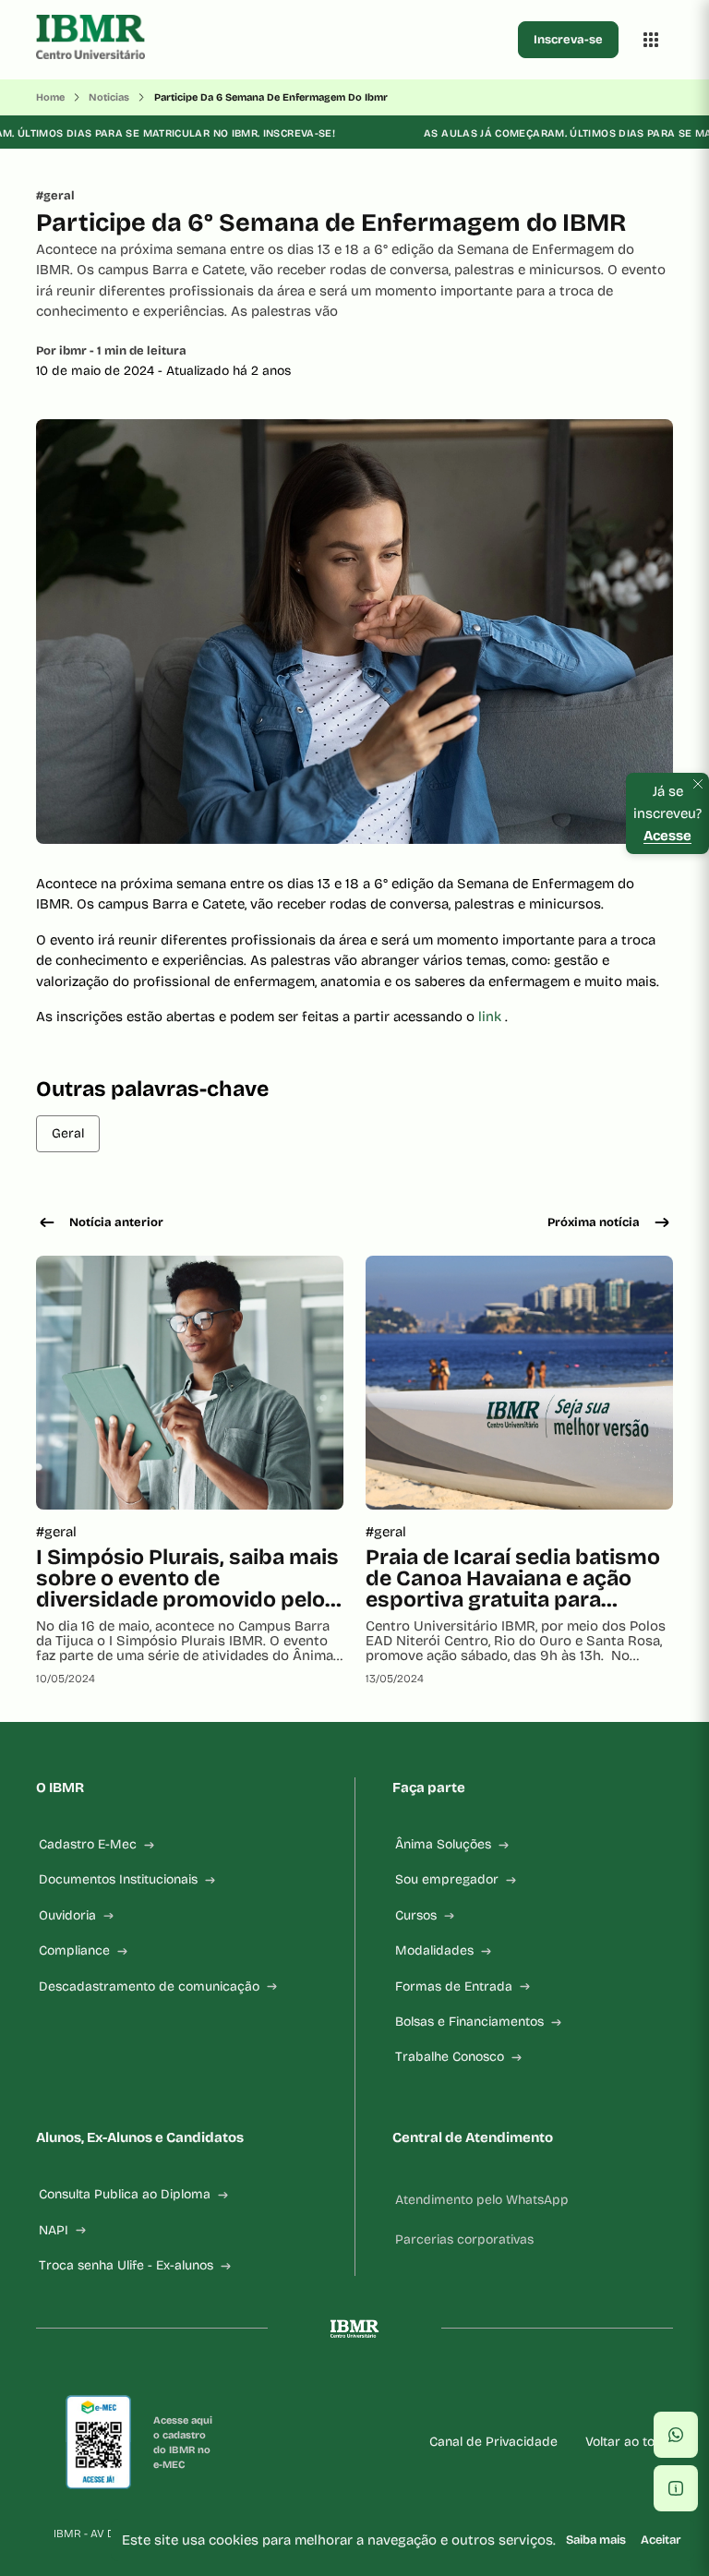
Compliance (74, 1950)
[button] (676, 2435)
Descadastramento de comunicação (149, 1986)
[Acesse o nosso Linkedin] (332, 2388)
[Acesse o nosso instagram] (288, 2388)
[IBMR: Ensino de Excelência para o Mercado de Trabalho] (273, 40)
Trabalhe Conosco (450, 2057)
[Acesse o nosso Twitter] (421, 2388)
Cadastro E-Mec (88, 1844)
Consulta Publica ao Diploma (125, 2194)
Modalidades (434, 1950)
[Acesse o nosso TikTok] (377, 2388)
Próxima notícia (594, 1222)
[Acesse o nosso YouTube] (465, 2388)
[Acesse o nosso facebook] (244, 2388)
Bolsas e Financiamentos (469, 2022)
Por (111, 351)
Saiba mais (596, 2540)
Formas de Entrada (454, 1986)
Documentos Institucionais (118, 1879)
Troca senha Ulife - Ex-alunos (126, 2265)
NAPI (54, 2230)
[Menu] (651, 40)
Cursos (416, 1915)
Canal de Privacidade (493, 2442)
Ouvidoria (67, 1915)
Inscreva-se (568, 40)
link (492, 1017)
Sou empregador (447, 1879)
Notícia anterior (116, 1222)
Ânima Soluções (443, 1844)
